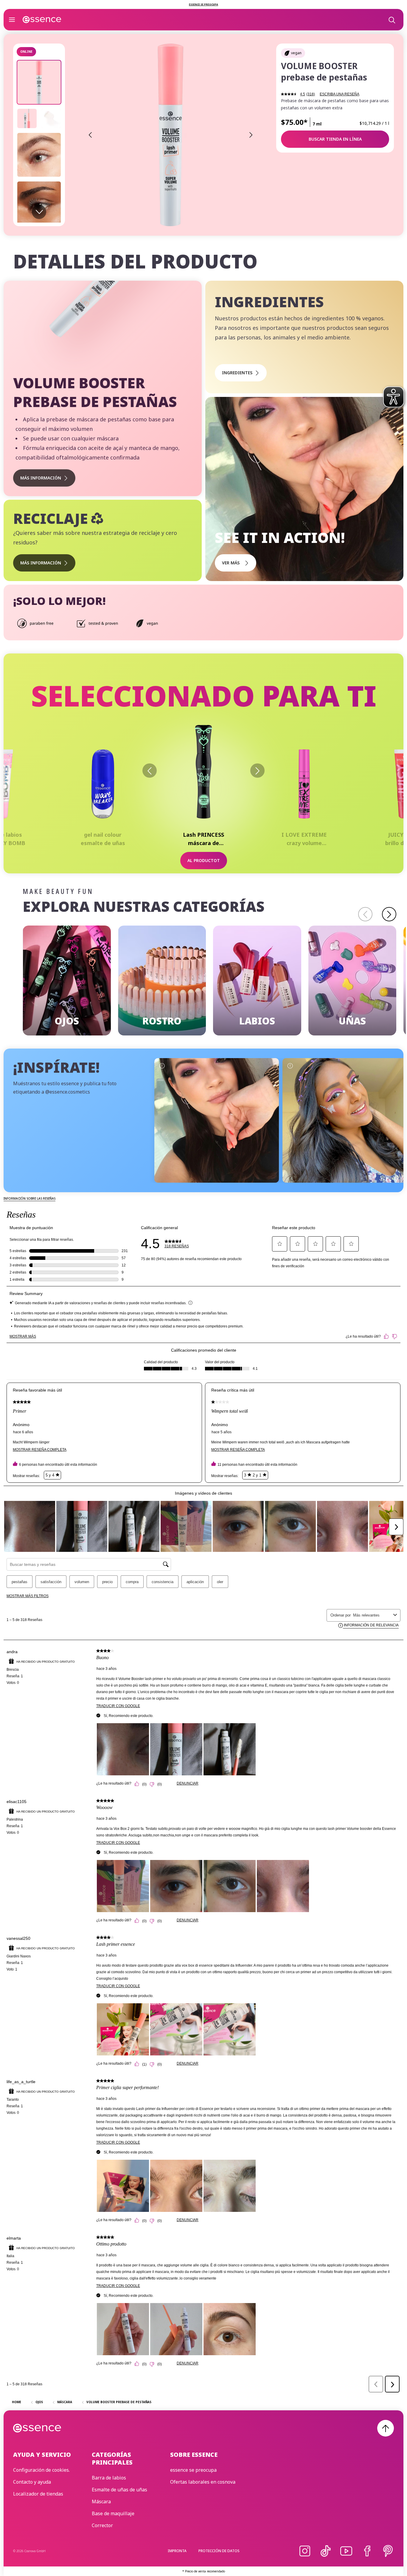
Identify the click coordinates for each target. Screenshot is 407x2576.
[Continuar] (257, 771)
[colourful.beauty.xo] (345, 1120)
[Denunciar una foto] (162, 1066)
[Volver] (150, 771)
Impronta (177, 2551)
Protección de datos (219, 2551)
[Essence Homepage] (42, 20)
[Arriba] (386, 2428)
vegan (296, 53)
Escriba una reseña (340, 94)
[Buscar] (392, 20)
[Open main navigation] (12, 20)
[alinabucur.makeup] (217, 1120)
